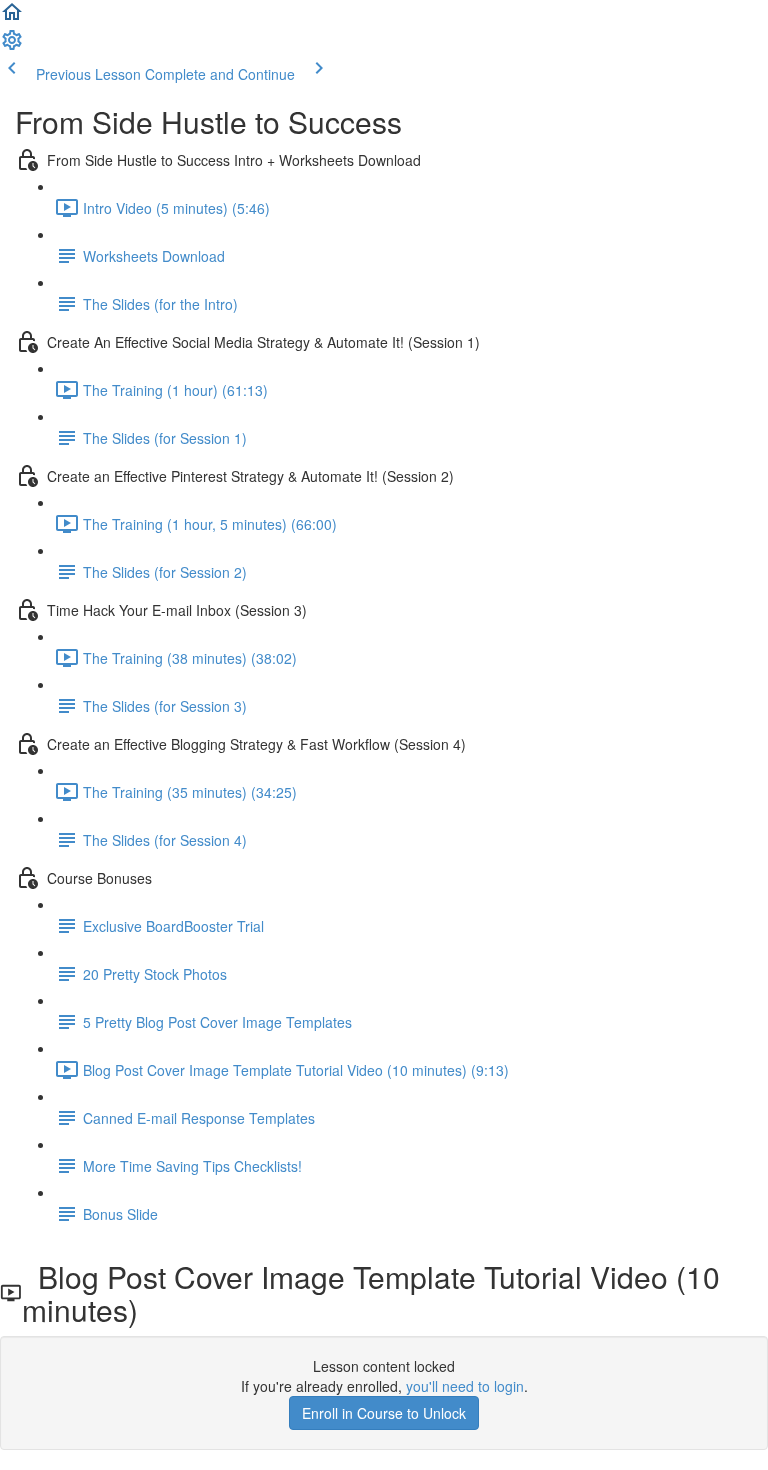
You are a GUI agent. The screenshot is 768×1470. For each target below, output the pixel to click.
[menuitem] (12, 46)
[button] (12, 18)
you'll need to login (465, 1386)
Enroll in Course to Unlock (384, 1413)
